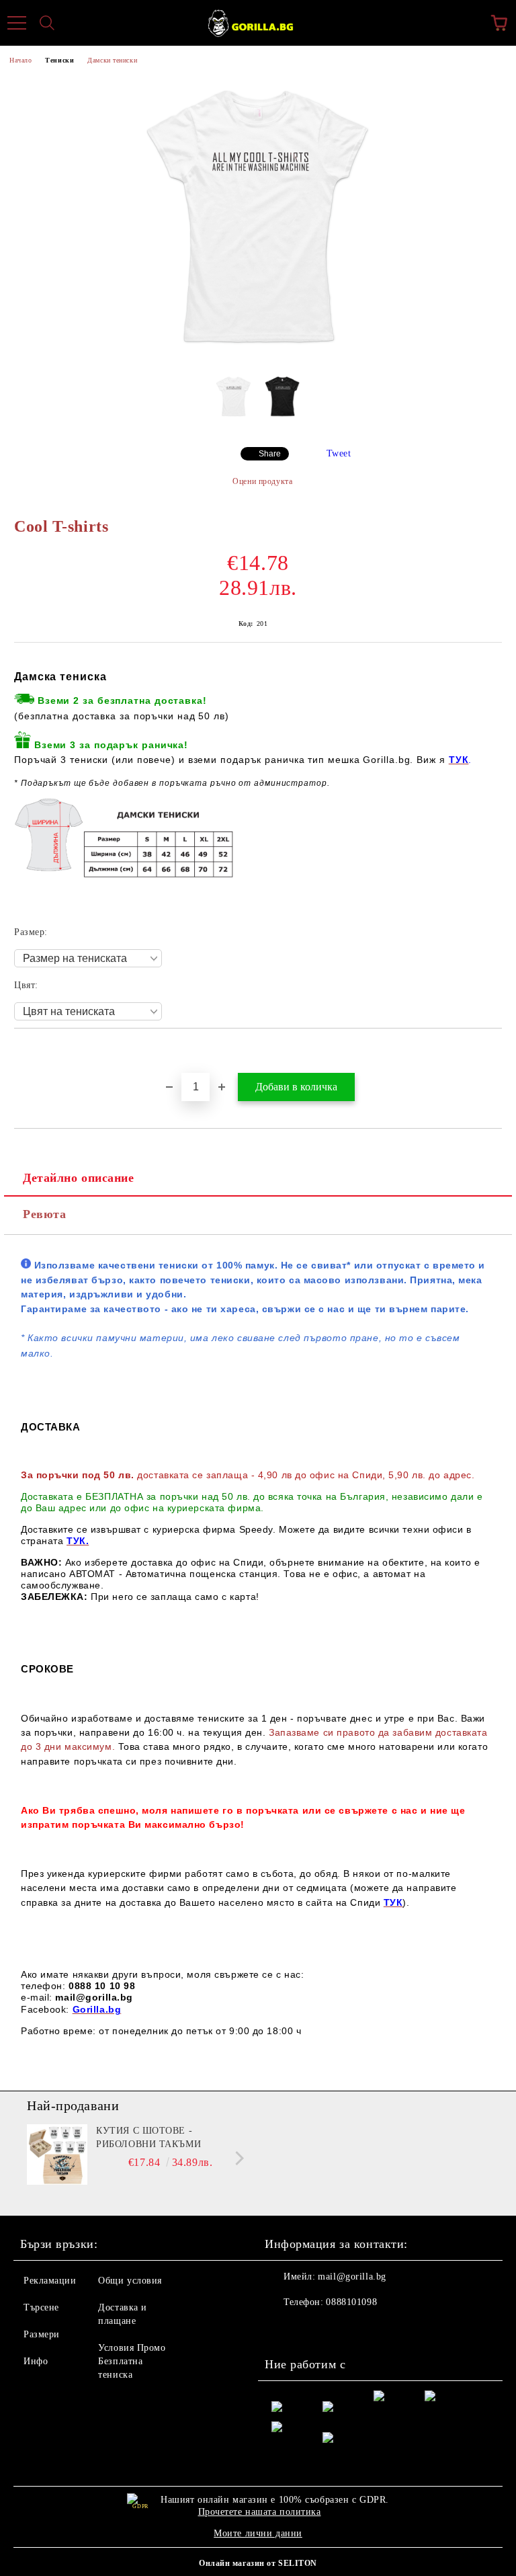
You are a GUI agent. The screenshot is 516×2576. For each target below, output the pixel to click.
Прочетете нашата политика (260, 2512)
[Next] (237, 2158)
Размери (42, 2334)
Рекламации (50, 2281)
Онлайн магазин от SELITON (258, 2563)
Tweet (339, 453)
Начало (20, 60)
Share (270, 454)
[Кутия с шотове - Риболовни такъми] (57, 2155)
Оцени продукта (262, 481)
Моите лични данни (258, 2533)
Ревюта (44, 1214)
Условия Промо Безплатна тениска (132, 2361)
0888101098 (351, 2302)
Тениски (59, 60)
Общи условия (130, 2281)
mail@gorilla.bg (352, 2277)
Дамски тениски (112, 60)
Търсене (41, 2307)
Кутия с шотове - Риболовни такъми (148, 2137)
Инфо (36, 2361)
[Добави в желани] (492, 1051)
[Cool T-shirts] (258, 354)
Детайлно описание (79, 1178)
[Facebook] (282, 2329)
